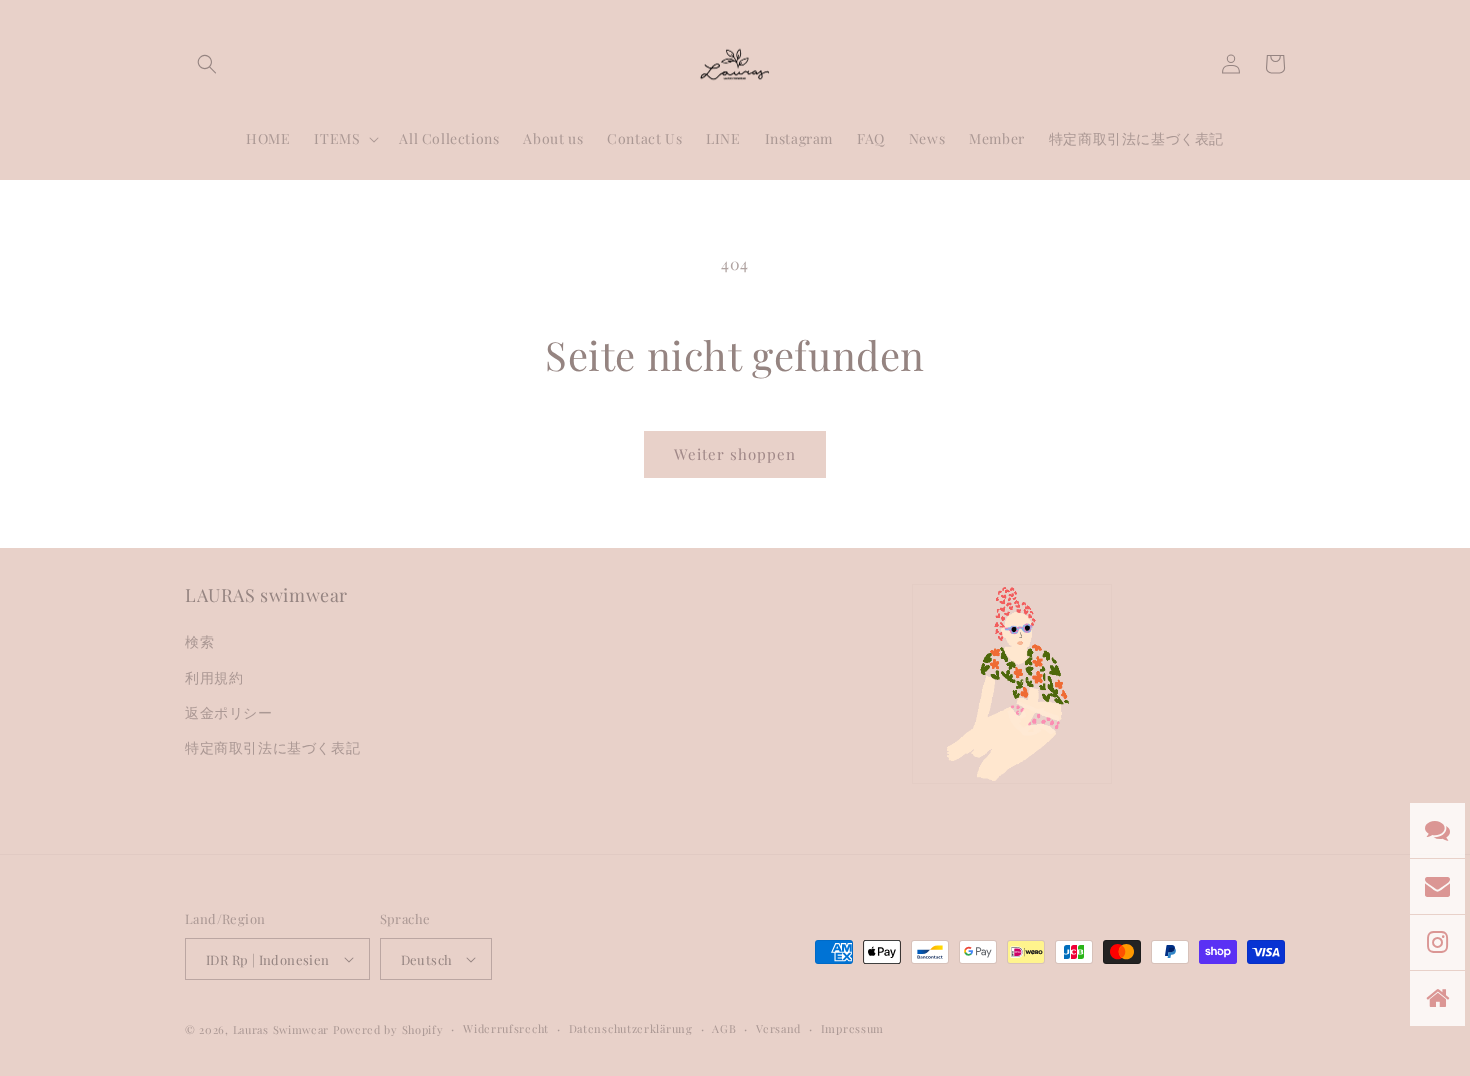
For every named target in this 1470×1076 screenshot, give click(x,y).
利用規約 (214, 677)
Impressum (852, 1028)
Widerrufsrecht (506, 1028)
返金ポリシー (229, 712)
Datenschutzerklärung (631, 1028)
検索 (199, 641)
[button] (207, 64)
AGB (724, 1028)
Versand (778, 1028)
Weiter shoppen (735, 454)
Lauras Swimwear (281, 1029)
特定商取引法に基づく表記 (272, 747)
